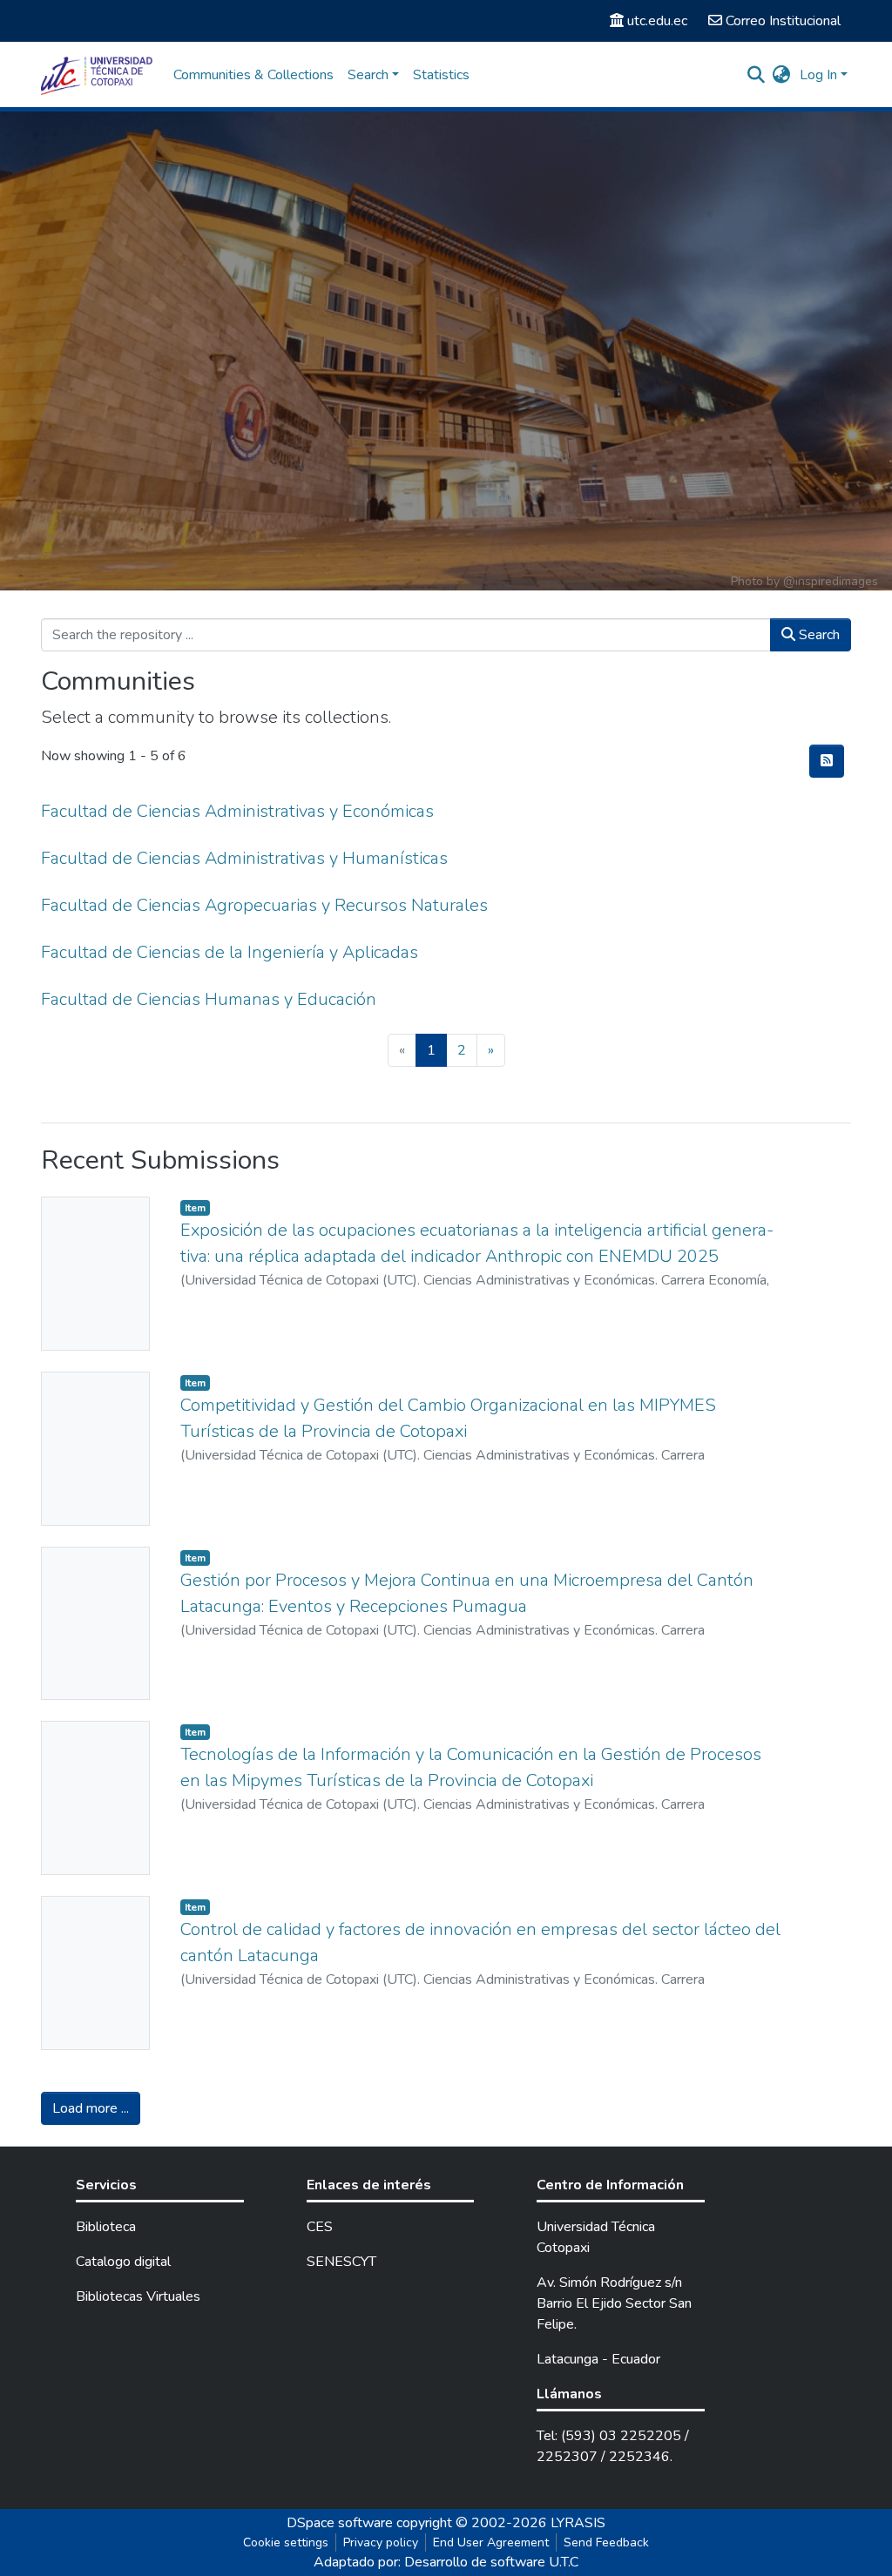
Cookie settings (286, 2542)
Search (818, 635)
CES (320, 2227)
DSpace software (340, 2523)
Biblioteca (106, 2227)
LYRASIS (578, 2523)
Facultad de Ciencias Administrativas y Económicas (237, 811)
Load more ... (91, 2108)
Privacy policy (381, 2542)
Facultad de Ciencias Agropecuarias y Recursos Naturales (264, 905)
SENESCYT (341, 2262)
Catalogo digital (123, 2262)
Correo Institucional (783, 21)
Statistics (441, 75)
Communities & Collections (253, 75)
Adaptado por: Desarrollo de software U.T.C (446, 2562)
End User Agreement (491, 2542)
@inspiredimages (831, 581)
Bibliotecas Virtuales (138, 2296)
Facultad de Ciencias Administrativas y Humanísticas (244, 858)
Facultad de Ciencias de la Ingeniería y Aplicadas (230, 952)
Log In (818, 75)
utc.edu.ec (657, 21)
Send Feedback (606, 2542)
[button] (782, 75)
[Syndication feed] (827, 761)
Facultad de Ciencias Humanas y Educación (209, 999)
